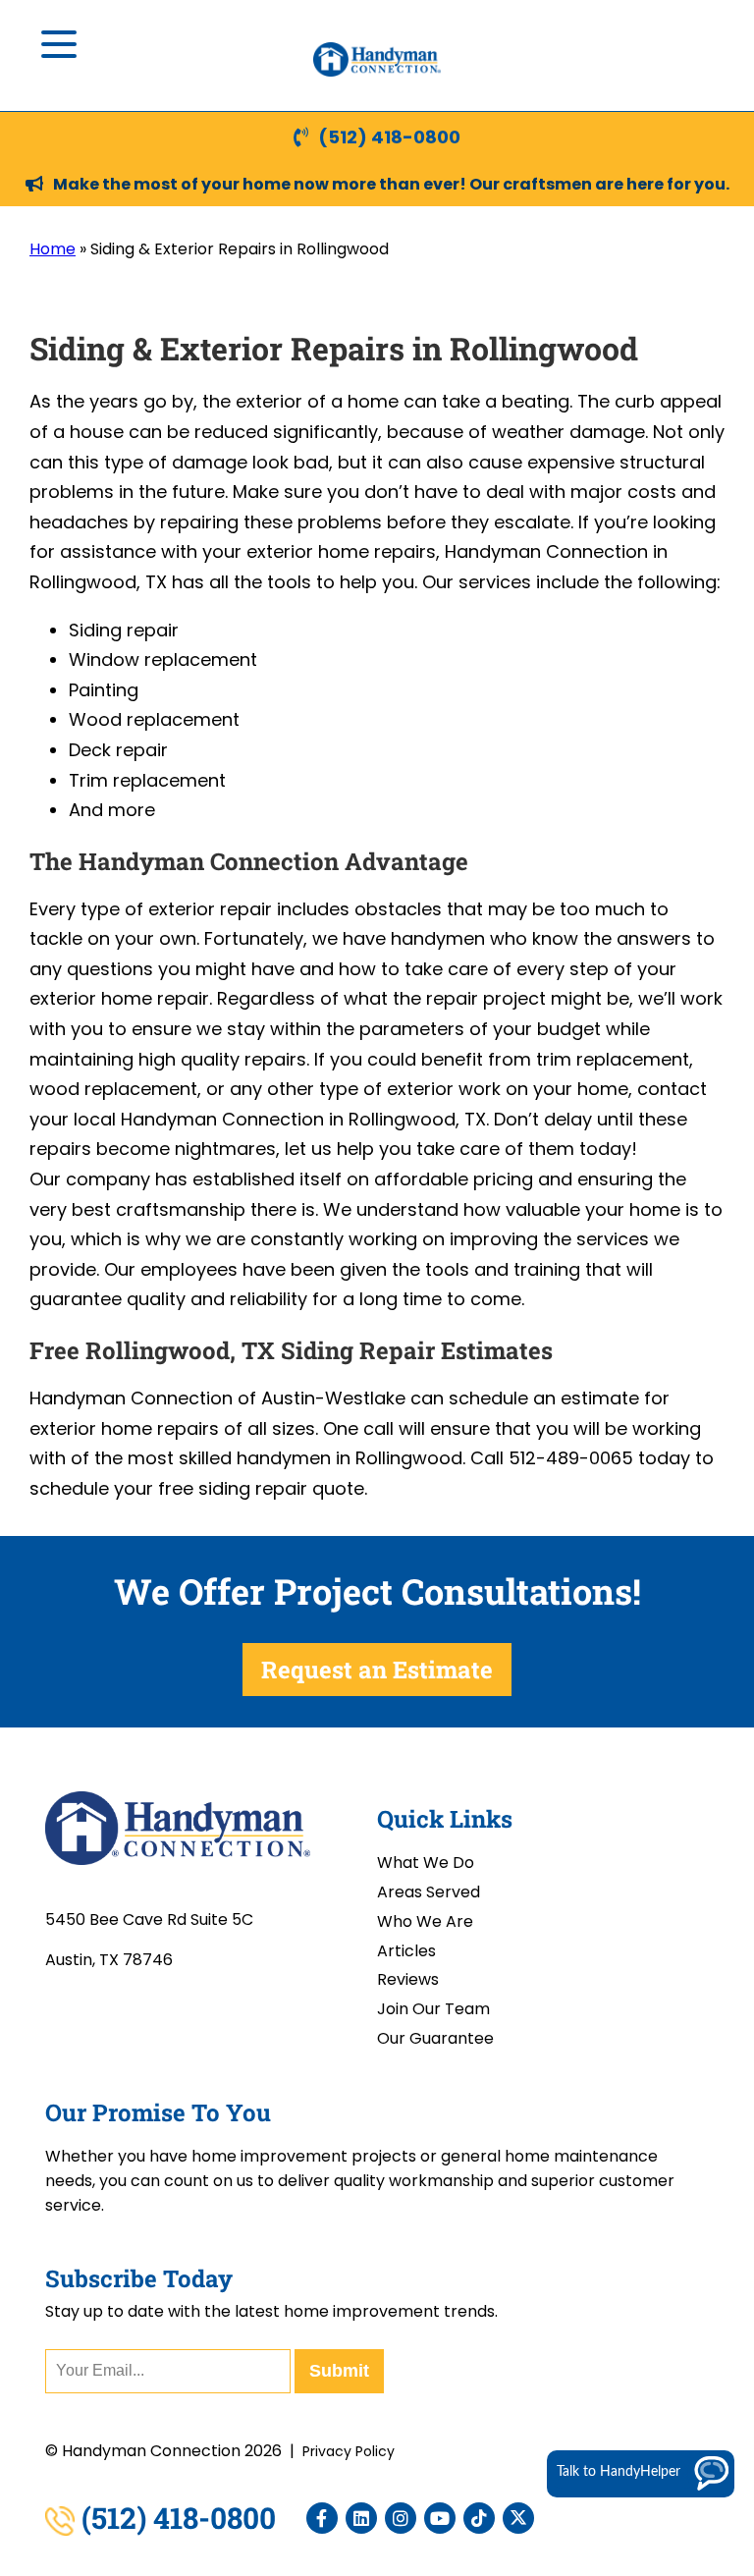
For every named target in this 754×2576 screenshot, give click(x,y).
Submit (339, 2371)
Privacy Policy (349, 2451)
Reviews (408, 1979)
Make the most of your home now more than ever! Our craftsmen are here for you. (391, 184)
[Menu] (59, 44)
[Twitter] (518, 2518)
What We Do (426, 1863)
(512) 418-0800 (389, 137)
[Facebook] (322, 2518)
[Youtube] (440, 2518)
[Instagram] (401, 2518)
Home (53, 249)
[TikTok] (479, 2518)
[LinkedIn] (361, 2518)
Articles (406, 1951)
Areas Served (429, 1892)
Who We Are (425, 1921)
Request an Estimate (377, 1670)
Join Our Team (433, 2009)
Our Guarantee (435, 2038)
